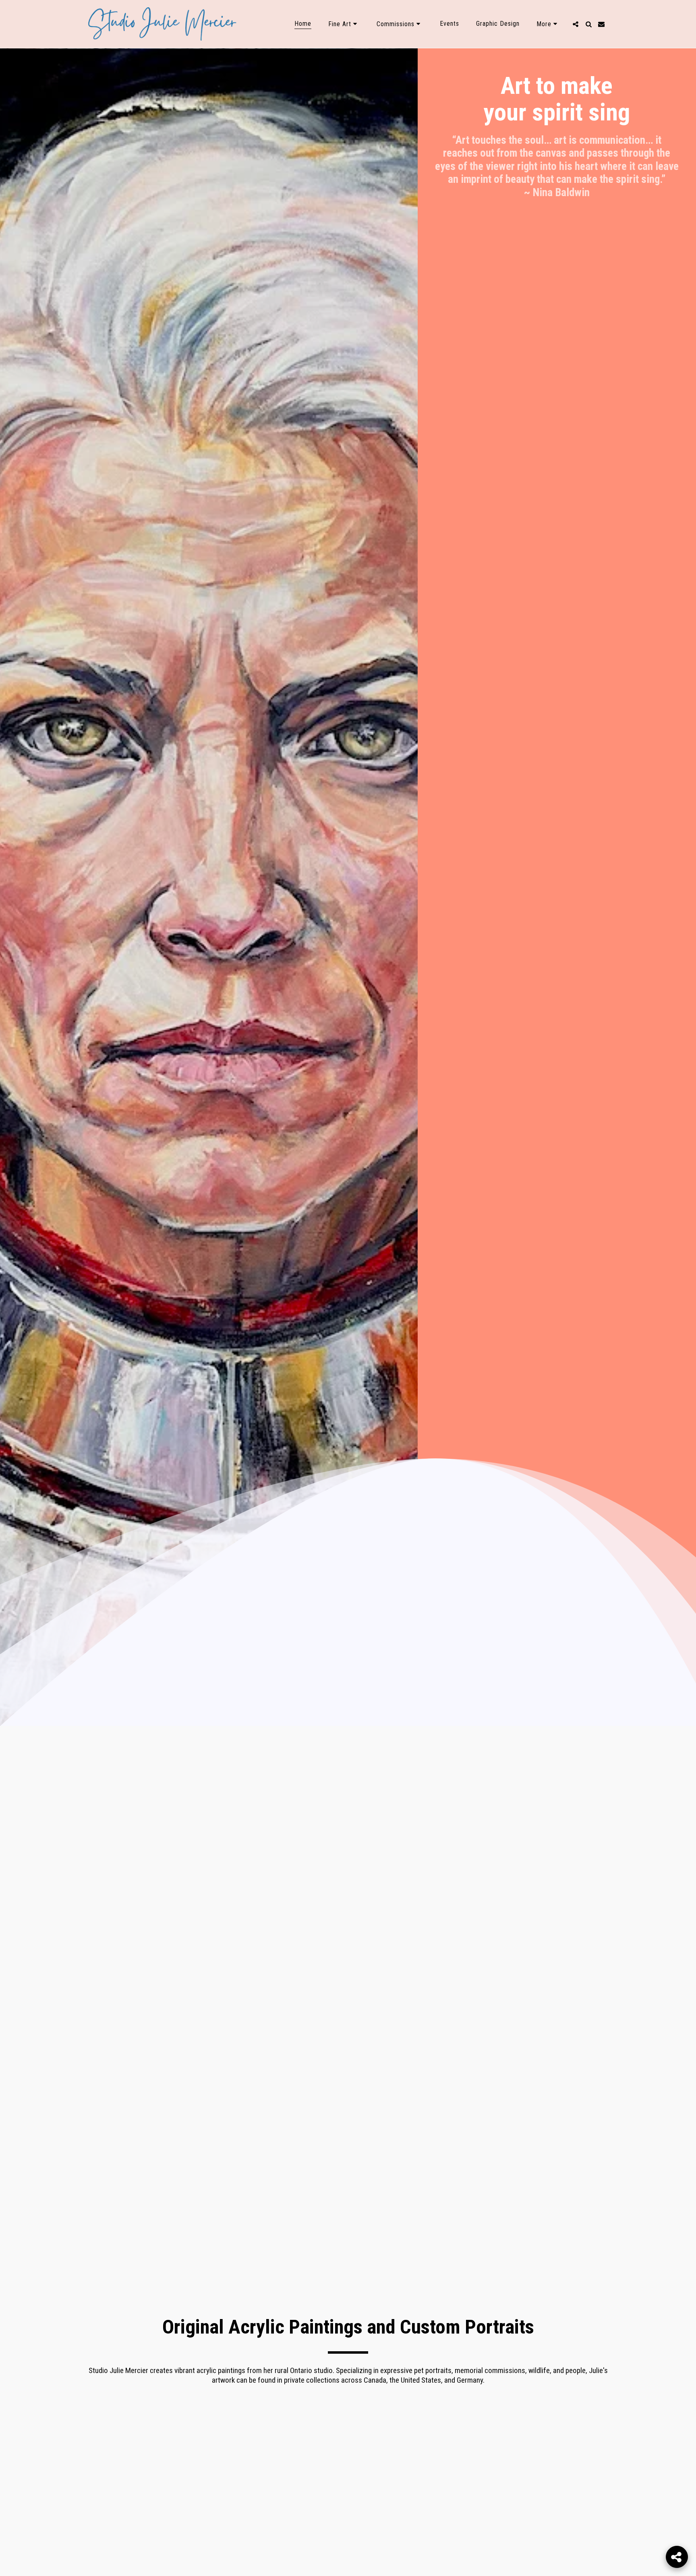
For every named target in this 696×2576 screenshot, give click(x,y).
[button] (344, 24)
